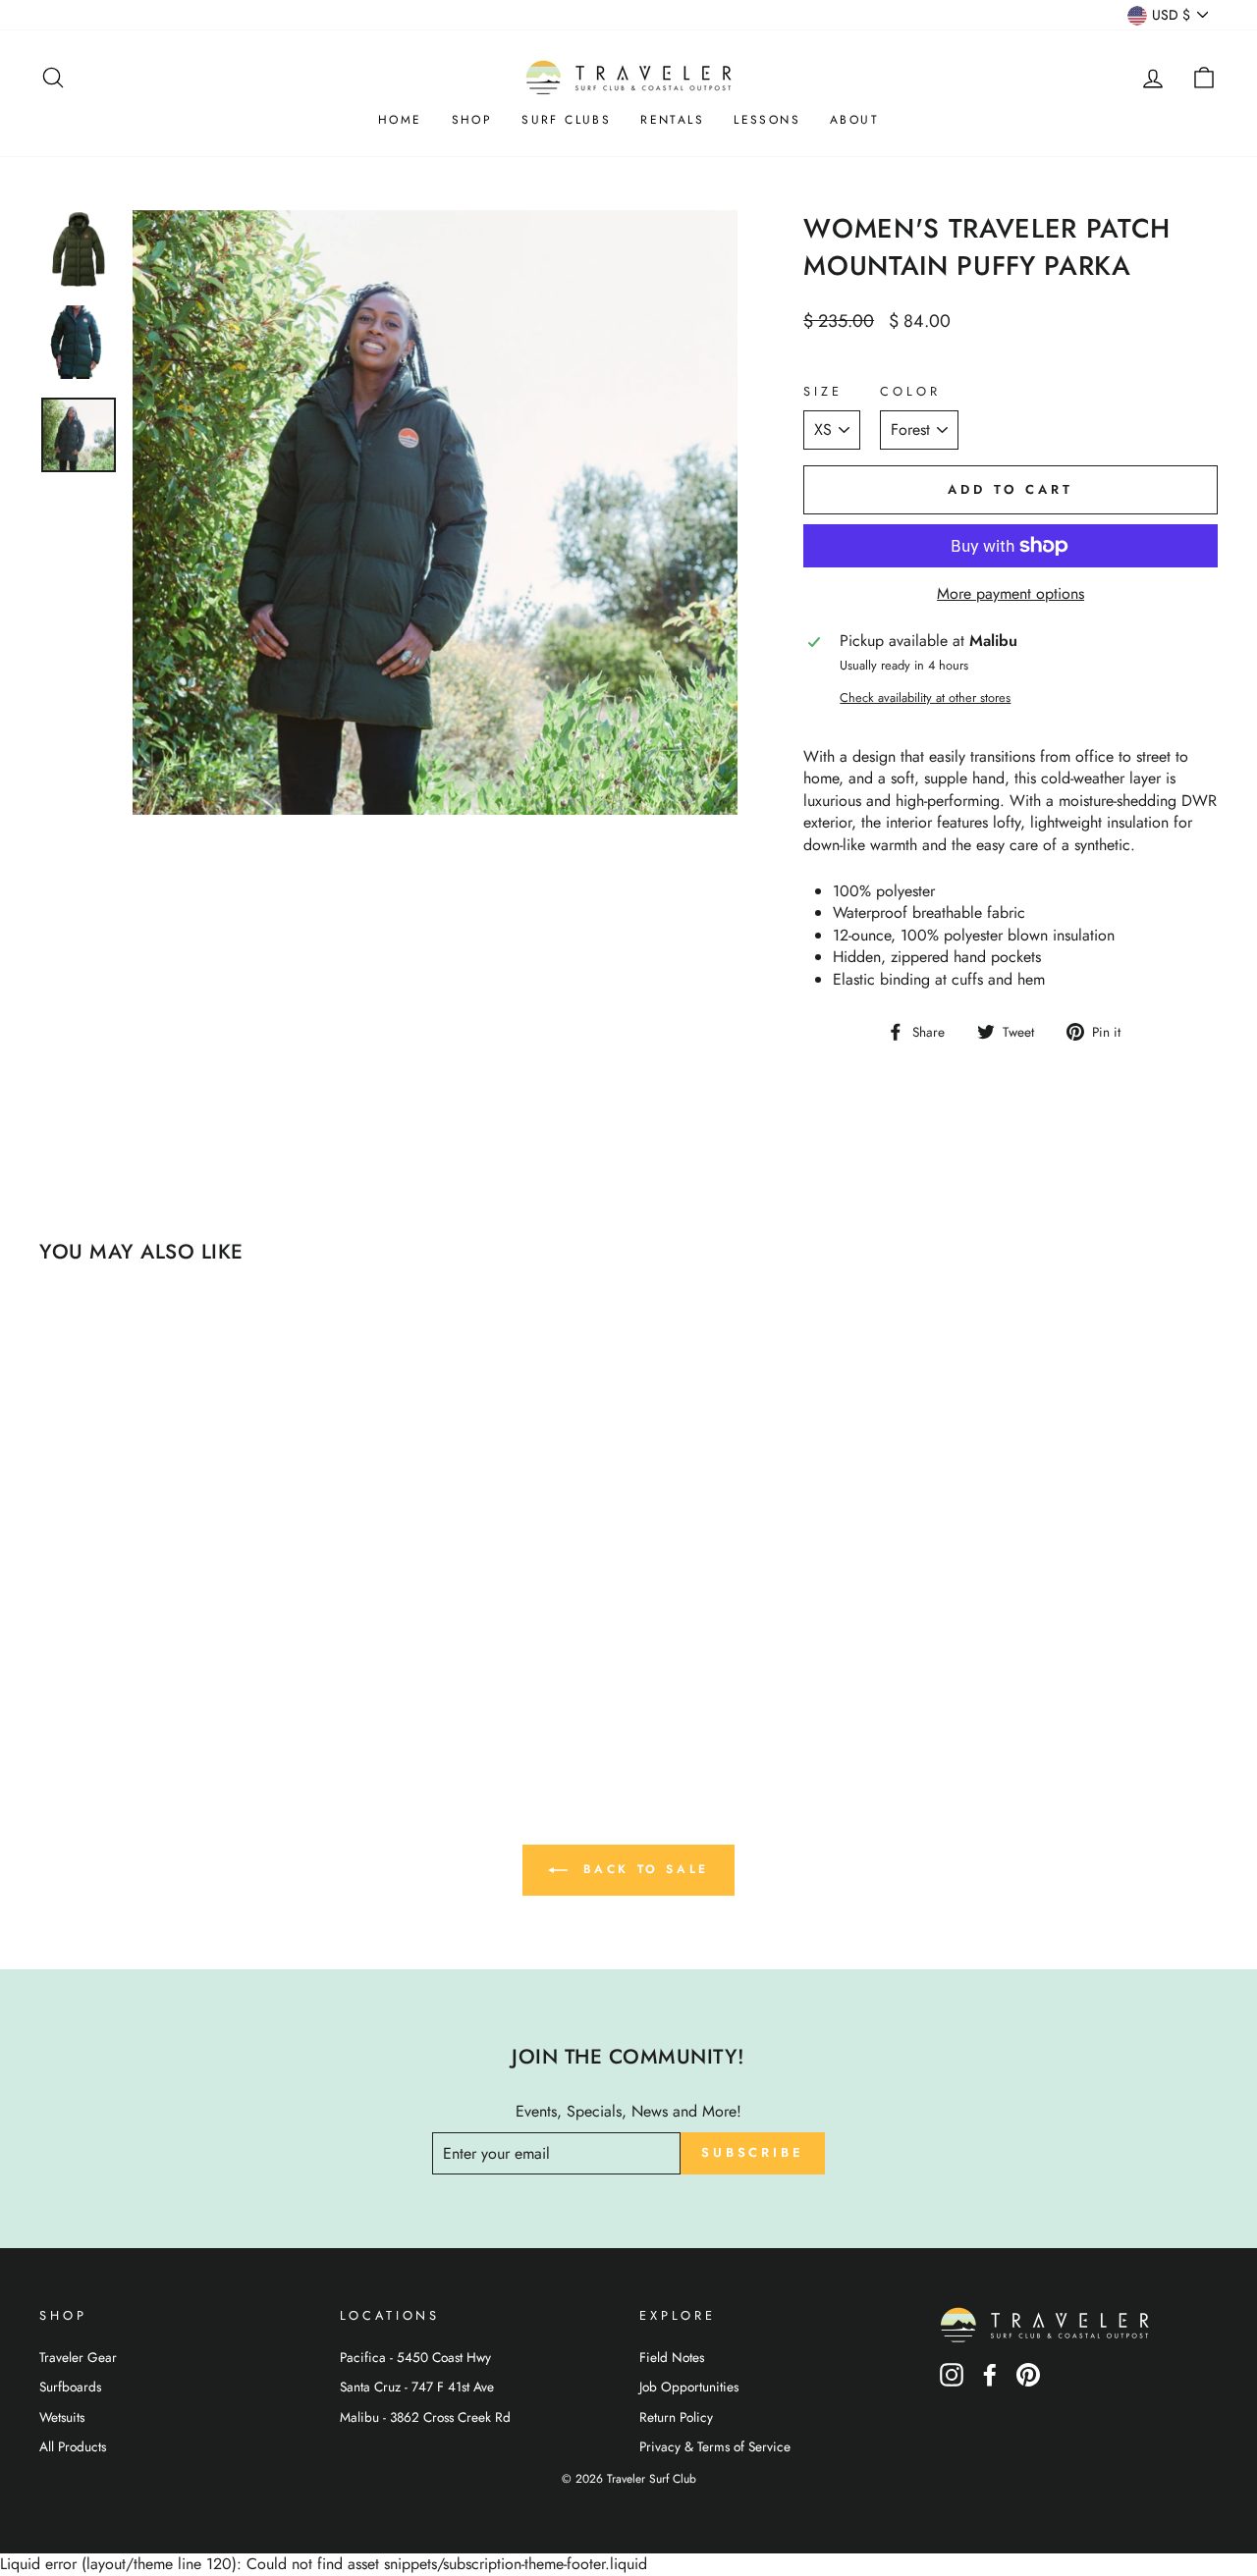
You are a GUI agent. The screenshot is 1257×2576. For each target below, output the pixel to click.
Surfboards (70, 2387)
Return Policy (676, 2417)
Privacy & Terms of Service (715, 2446)
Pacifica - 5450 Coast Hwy (415, 2357)
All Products (73, 2446)
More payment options (1011, 594)
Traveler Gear (78, 2357)
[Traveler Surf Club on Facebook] (990, 2381)
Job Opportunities (689, 2387)
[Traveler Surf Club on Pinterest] (1028, 2381)
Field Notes (672, 2357)
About (854, 120)
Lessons (767, 120)
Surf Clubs (566, 120)
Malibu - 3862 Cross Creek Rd (425, 2417)
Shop (472, 120)
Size (822, 392)
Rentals (672, 120)
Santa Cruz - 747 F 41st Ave (417, 2387)
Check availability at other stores (925, 698)
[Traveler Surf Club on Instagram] (952, 2381)
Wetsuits (62, 2417)
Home (400, 120)
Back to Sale (642, 1869)
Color (910, 392)
